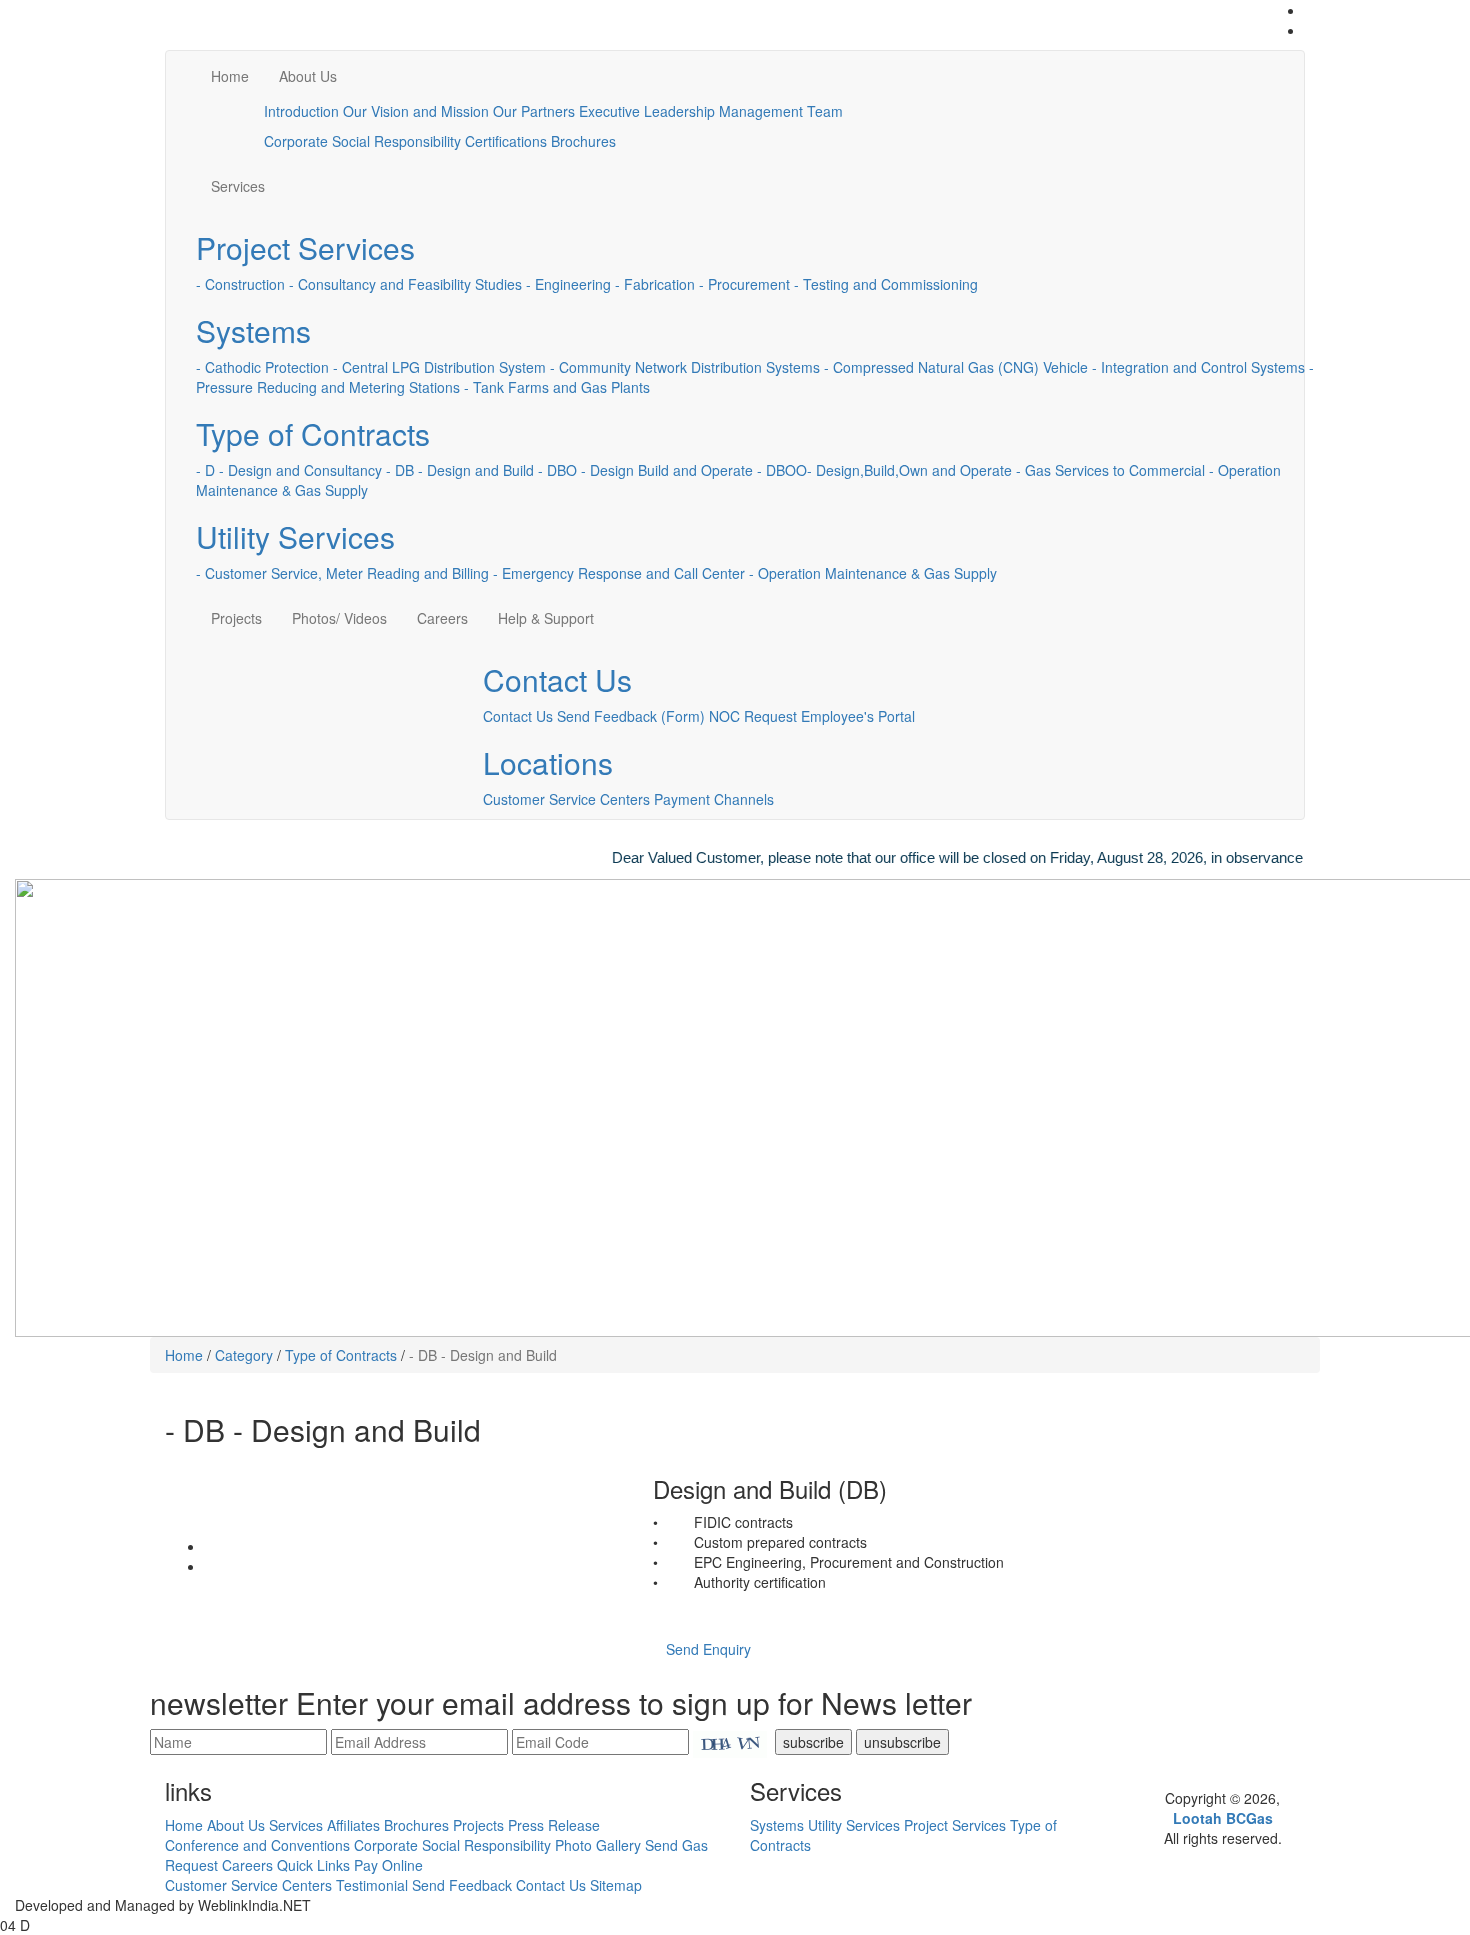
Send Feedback (462, 1885)
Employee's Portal (858, 716)
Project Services (305, 247)
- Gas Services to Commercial (1110, 470)
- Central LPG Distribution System (439, 367)
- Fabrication (655, 284)
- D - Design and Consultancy (289, 470)
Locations (548, 762)
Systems (253, 330)
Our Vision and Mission (416, 111)
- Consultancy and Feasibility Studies (405, 284)
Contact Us (557, 679)
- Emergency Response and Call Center (619, 573)
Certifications (506, 141)
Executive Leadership (647, 111)
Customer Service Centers (566, 799)
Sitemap (616, 1885)
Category (244, 1355)
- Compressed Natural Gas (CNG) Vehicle (956, 367)
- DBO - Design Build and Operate (645, 470)
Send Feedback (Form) (631, 716)
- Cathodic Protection (262, 367)
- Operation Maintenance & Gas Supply (873, 573)
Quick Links (313, 1865)
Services (238, 186)
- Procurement (744, 284)
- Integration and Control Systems (1198, 367)
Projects (236, 618)
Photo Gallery (598, 1845)
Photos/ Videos (339, 618)
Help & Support (546, 618)
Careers (442, 618)
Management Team (781, 111)
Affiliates (353, 1825)
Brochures (583, 141)
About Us (308, 76)
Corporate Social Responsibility (362, 141)
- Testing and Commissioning (886, 284)
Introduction (301, 111)
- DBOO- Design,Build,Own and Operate (884, 470)
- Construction (240, 284)
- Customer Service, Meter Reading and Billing (342, 573)
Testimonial (372, 1885)
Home (230, 76)
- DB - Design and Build (460, 470)
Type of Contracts (313, 433)
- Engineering (568, 284)
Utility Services (295, 536)
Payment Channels (714, 799)
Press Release (554, 1825)
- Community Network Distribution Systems (685, 367)
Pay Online (388, 1865)
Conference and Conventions (257, 1845)
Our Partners (534, 111)
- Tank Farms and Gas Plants (557, 387)
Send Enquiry (708, 1649)
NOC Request (753, 716)
